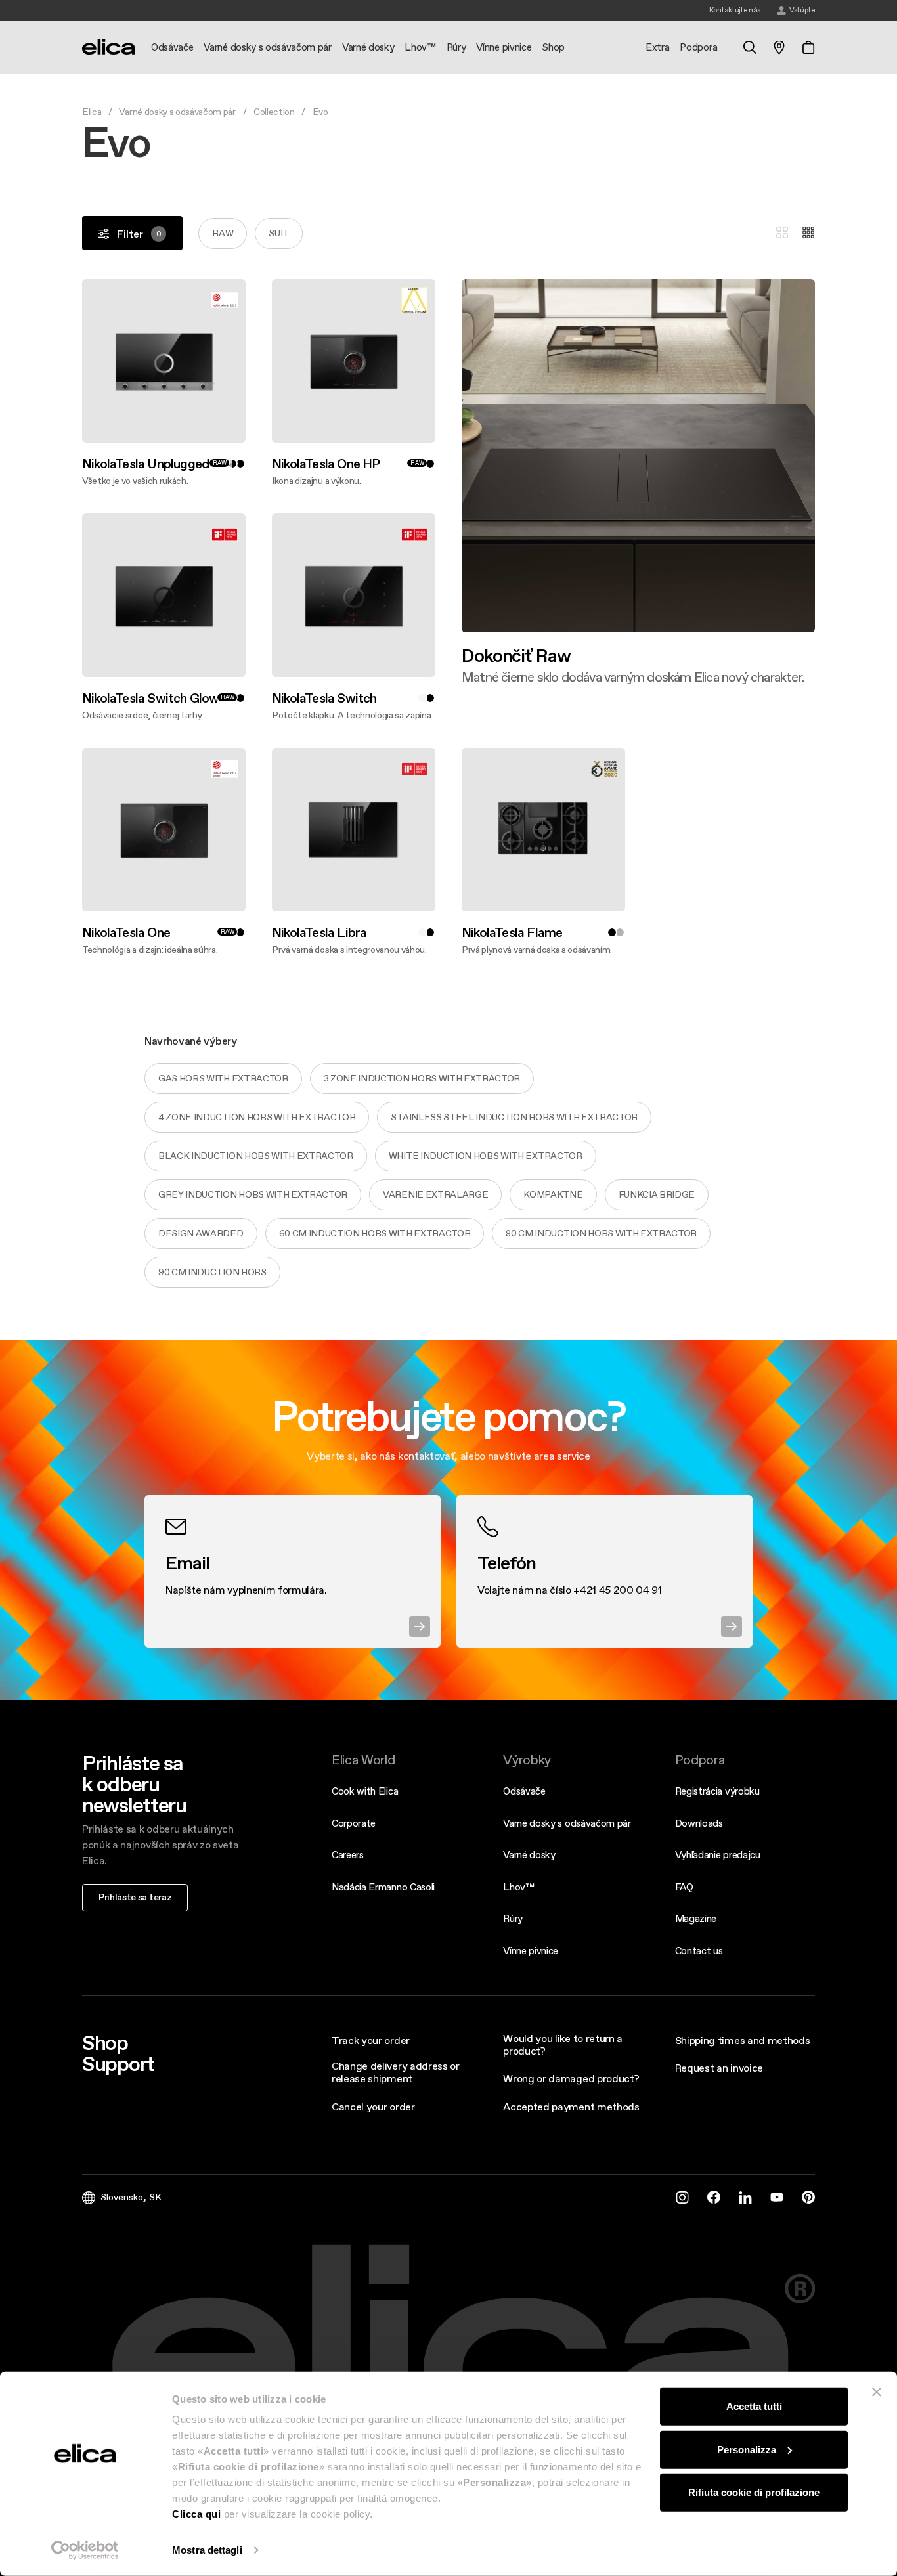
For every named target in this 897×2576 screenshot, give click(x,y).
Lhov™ (518, 1887)
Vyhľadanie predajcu (718, 1855)
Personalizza (747, 2449)
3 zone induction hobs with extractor (422, 1078)
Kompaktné (553, 1194)
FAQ (684, 1887)
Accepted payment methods (571, 2107)
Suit (279, 233)
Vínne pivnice (531, 1951)
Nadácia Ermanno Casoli (383, 1887)
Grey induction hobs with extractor (253, 1194)
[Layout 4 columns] (808, 233)
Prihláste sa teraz (135, 1897)
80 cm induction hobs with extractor (601, 1233)
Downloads (699, 1823)
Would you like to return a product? (563, 2044)
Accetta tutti (754, 2406)
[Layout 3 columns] (782, 233)
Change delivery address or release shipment (396, 2072)
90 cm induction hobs (212, 1272)
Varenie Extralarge (435, 1194)
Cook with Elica (365, 1791)
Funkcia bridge (657, 1194)
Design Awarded (201, 1233)
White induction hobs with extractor (486, 1156)
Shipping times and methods (743, 2040)
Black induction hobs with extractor (256, 1156)
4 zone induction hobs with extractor (257, 1117)
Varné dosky (529, 1855)
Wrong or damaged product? (571, 2078)
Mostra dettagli (207, 2550)
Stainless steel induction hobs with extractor (514, 1117)
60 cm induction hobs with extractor (375, 1233)
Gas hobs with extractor (223, 1078)
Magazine (696, 1918)
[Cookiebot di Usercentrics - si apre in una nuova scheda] (85, 2550)
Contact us (699, 1951)
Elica (92, 112)
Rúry (513, 1918)
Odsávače (524, 1791)
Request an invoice (719, 2068)
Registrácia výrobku (717, 1791)
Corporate (354, 1823)
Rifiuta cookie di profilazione (754, 2492)
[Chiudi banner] (877, 2392)
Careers (348, 1855)
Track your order (371, 2040)
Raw (223, 233)
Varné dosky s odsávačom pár (177, 112)
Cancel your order (373, 2107)
